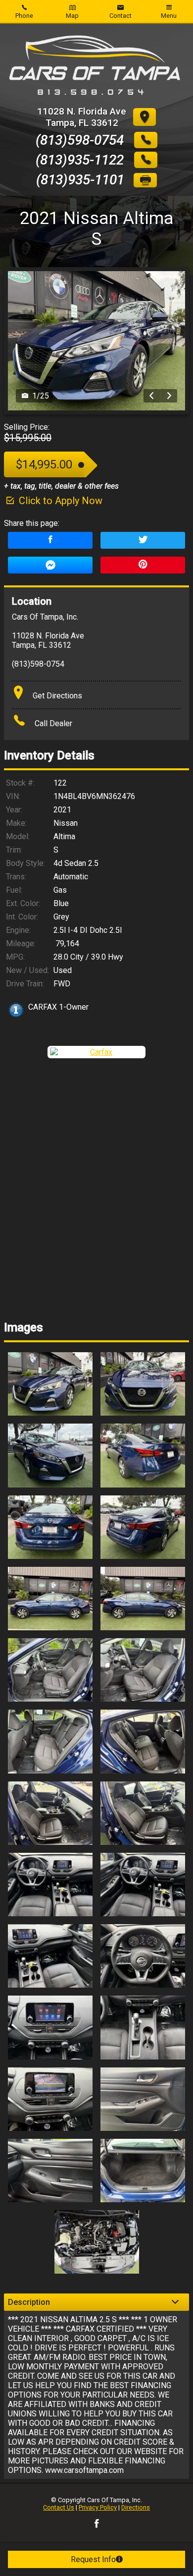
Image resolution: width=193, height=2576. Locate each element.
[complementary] (163, 2546)
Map (72, 16)
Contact (121, 16)
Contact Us (59, 2507)
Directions (136, 2507)
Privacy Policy (98, 2507)
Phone (24, 16)
